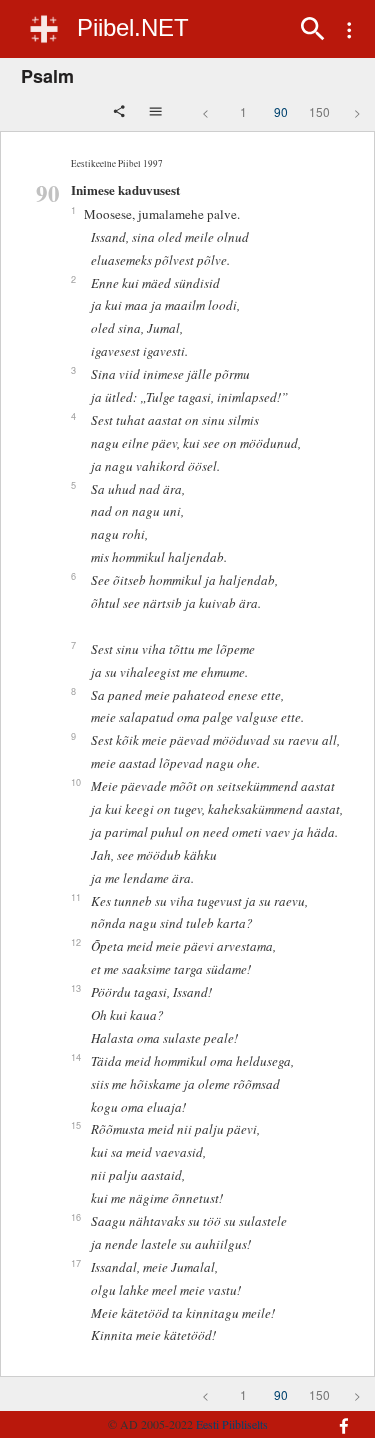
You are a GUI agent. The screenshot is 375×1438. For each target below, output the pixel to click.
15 (76, 1125)
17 (76, 1263)
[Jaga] (121, 113)
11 (76, 897)
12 (76, 942)
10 (76, 782)
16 (76, 1217)
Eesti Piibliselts (232, 1424)
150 (319, 111)
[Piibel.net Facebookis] (337, 1416)
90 (281, 111)
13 (76, 988)
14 (76, 1057)
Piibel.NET (133, 27)
